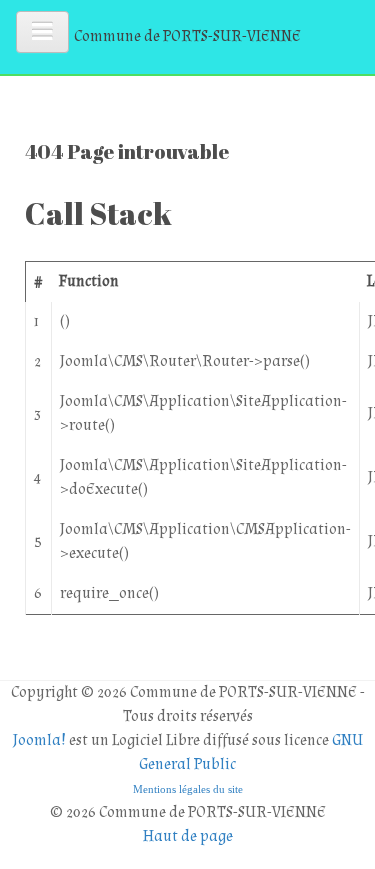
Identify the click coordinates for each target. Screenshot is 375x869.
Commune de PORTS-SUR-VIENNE (187, 36)
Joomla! (39, 740)
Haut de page (188, 836)
